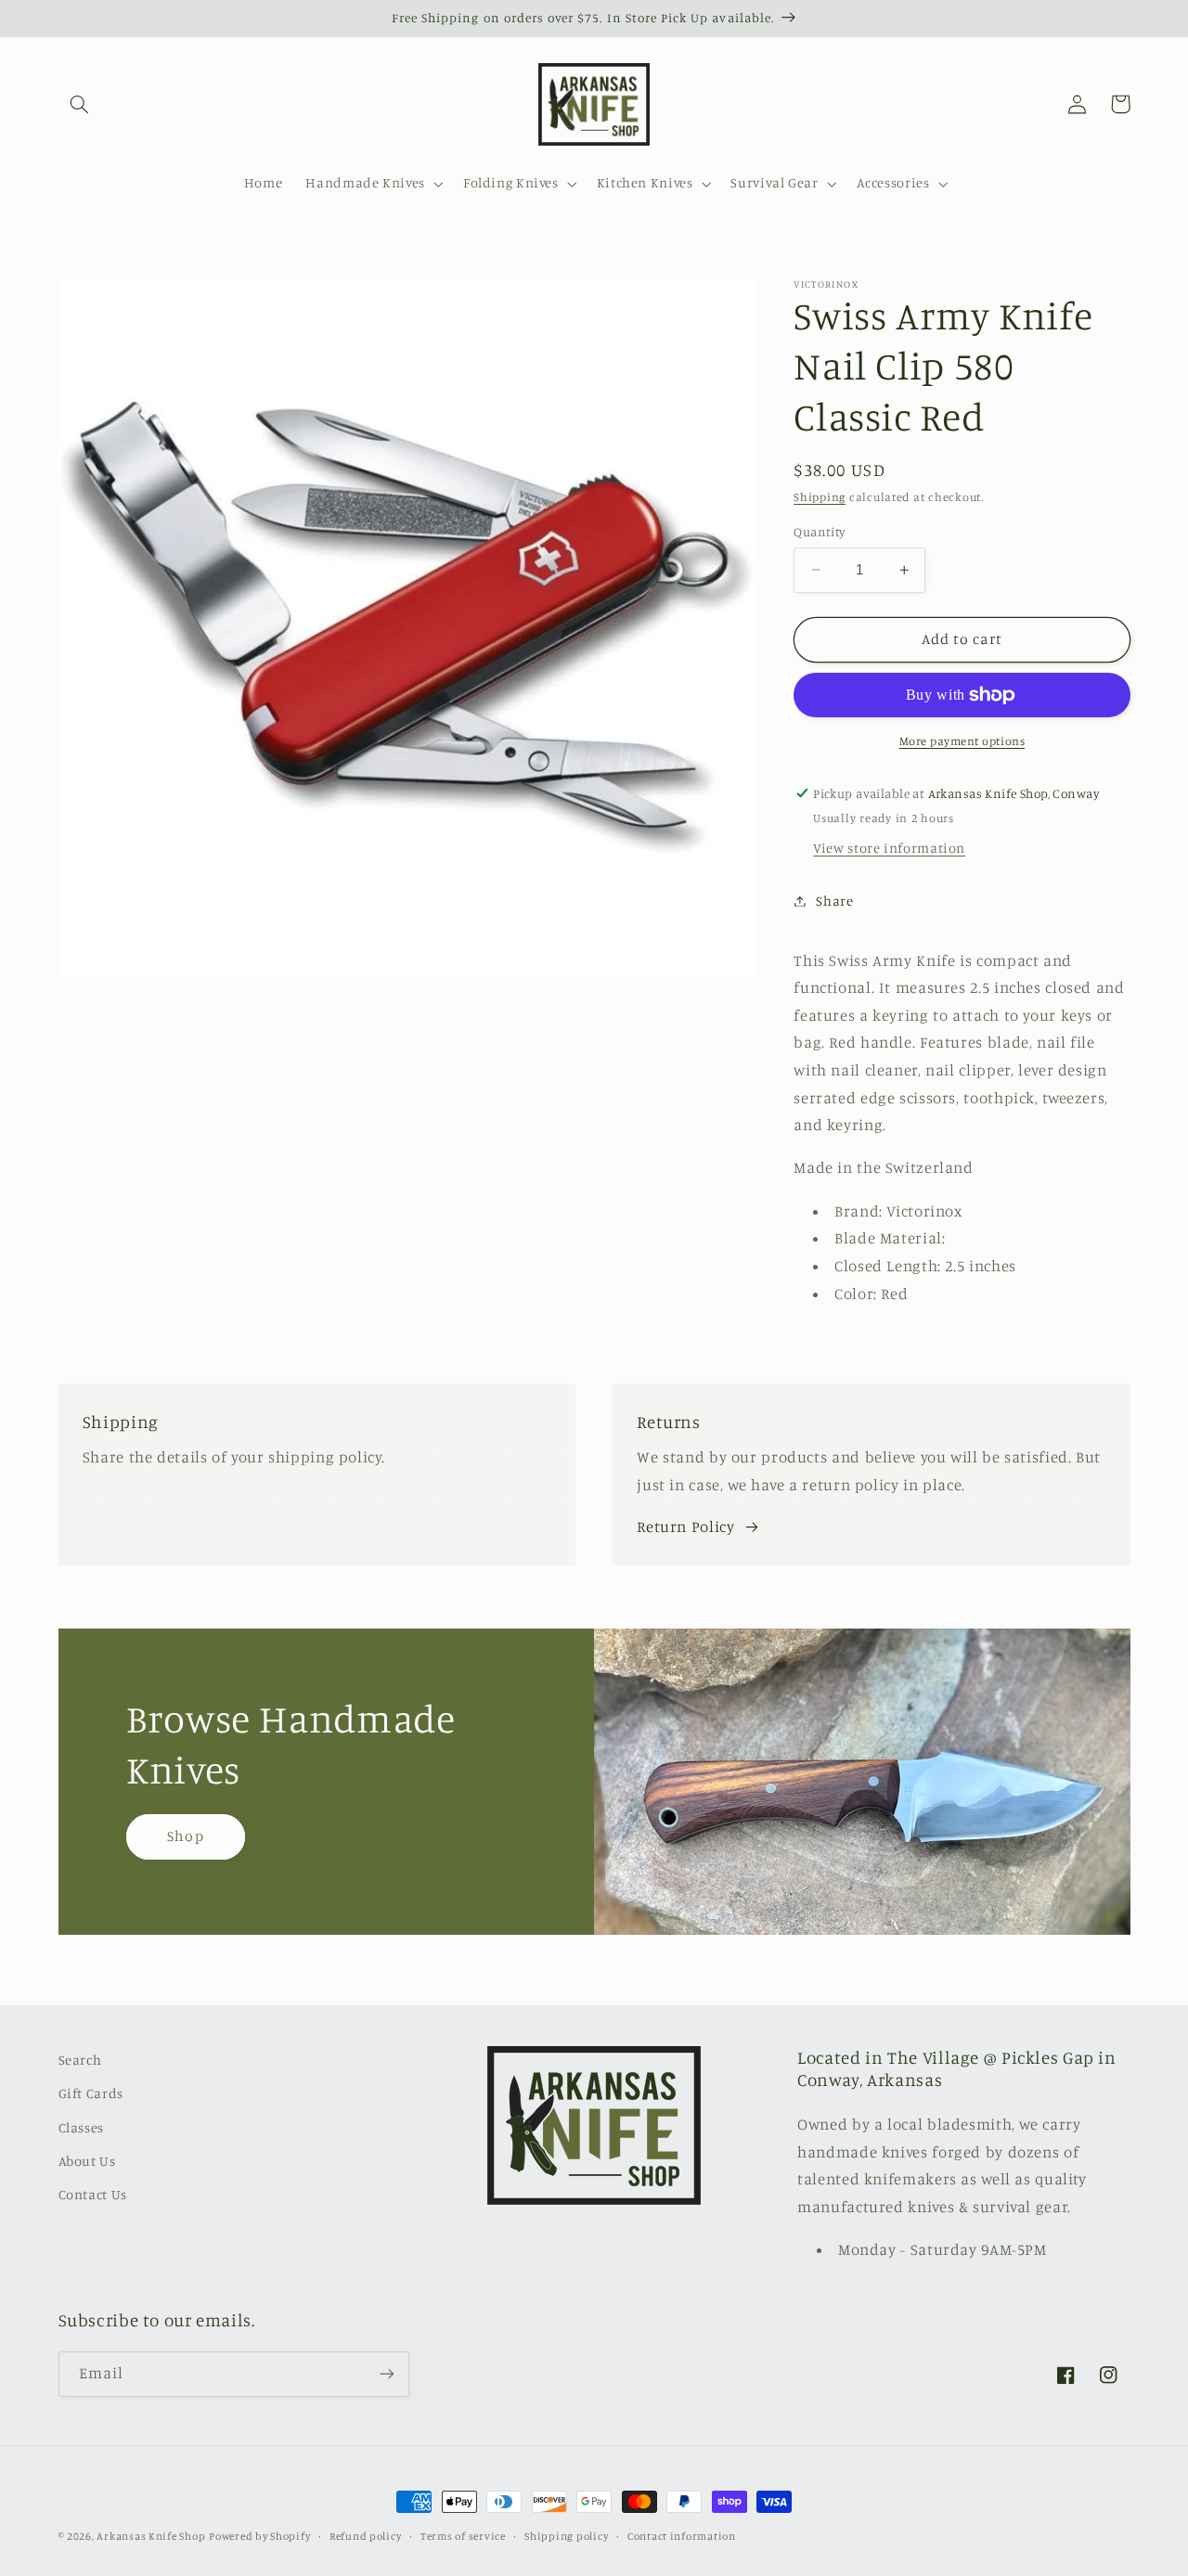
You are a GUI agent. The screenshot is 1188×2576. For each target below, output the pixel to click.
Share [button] (834, 901)
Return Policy (685, 1526)
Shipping (820, 497)
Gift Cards (91, 2093)
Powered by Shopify (259, 2536)
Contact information (682, 2536)
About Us (87, 2161)
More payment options (962, 741)
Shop (185, 1836)
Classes (81, 2127)
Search (80, 2060)
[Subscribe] (386, 2374)
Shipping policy (566, 2536)
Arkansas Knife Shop (151, 2536)
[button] (80, 104)
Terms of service (463, 2536)
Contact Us (93, 2194)
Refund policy (366, 2536)
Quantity (819, 532)
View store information (889, 848)
